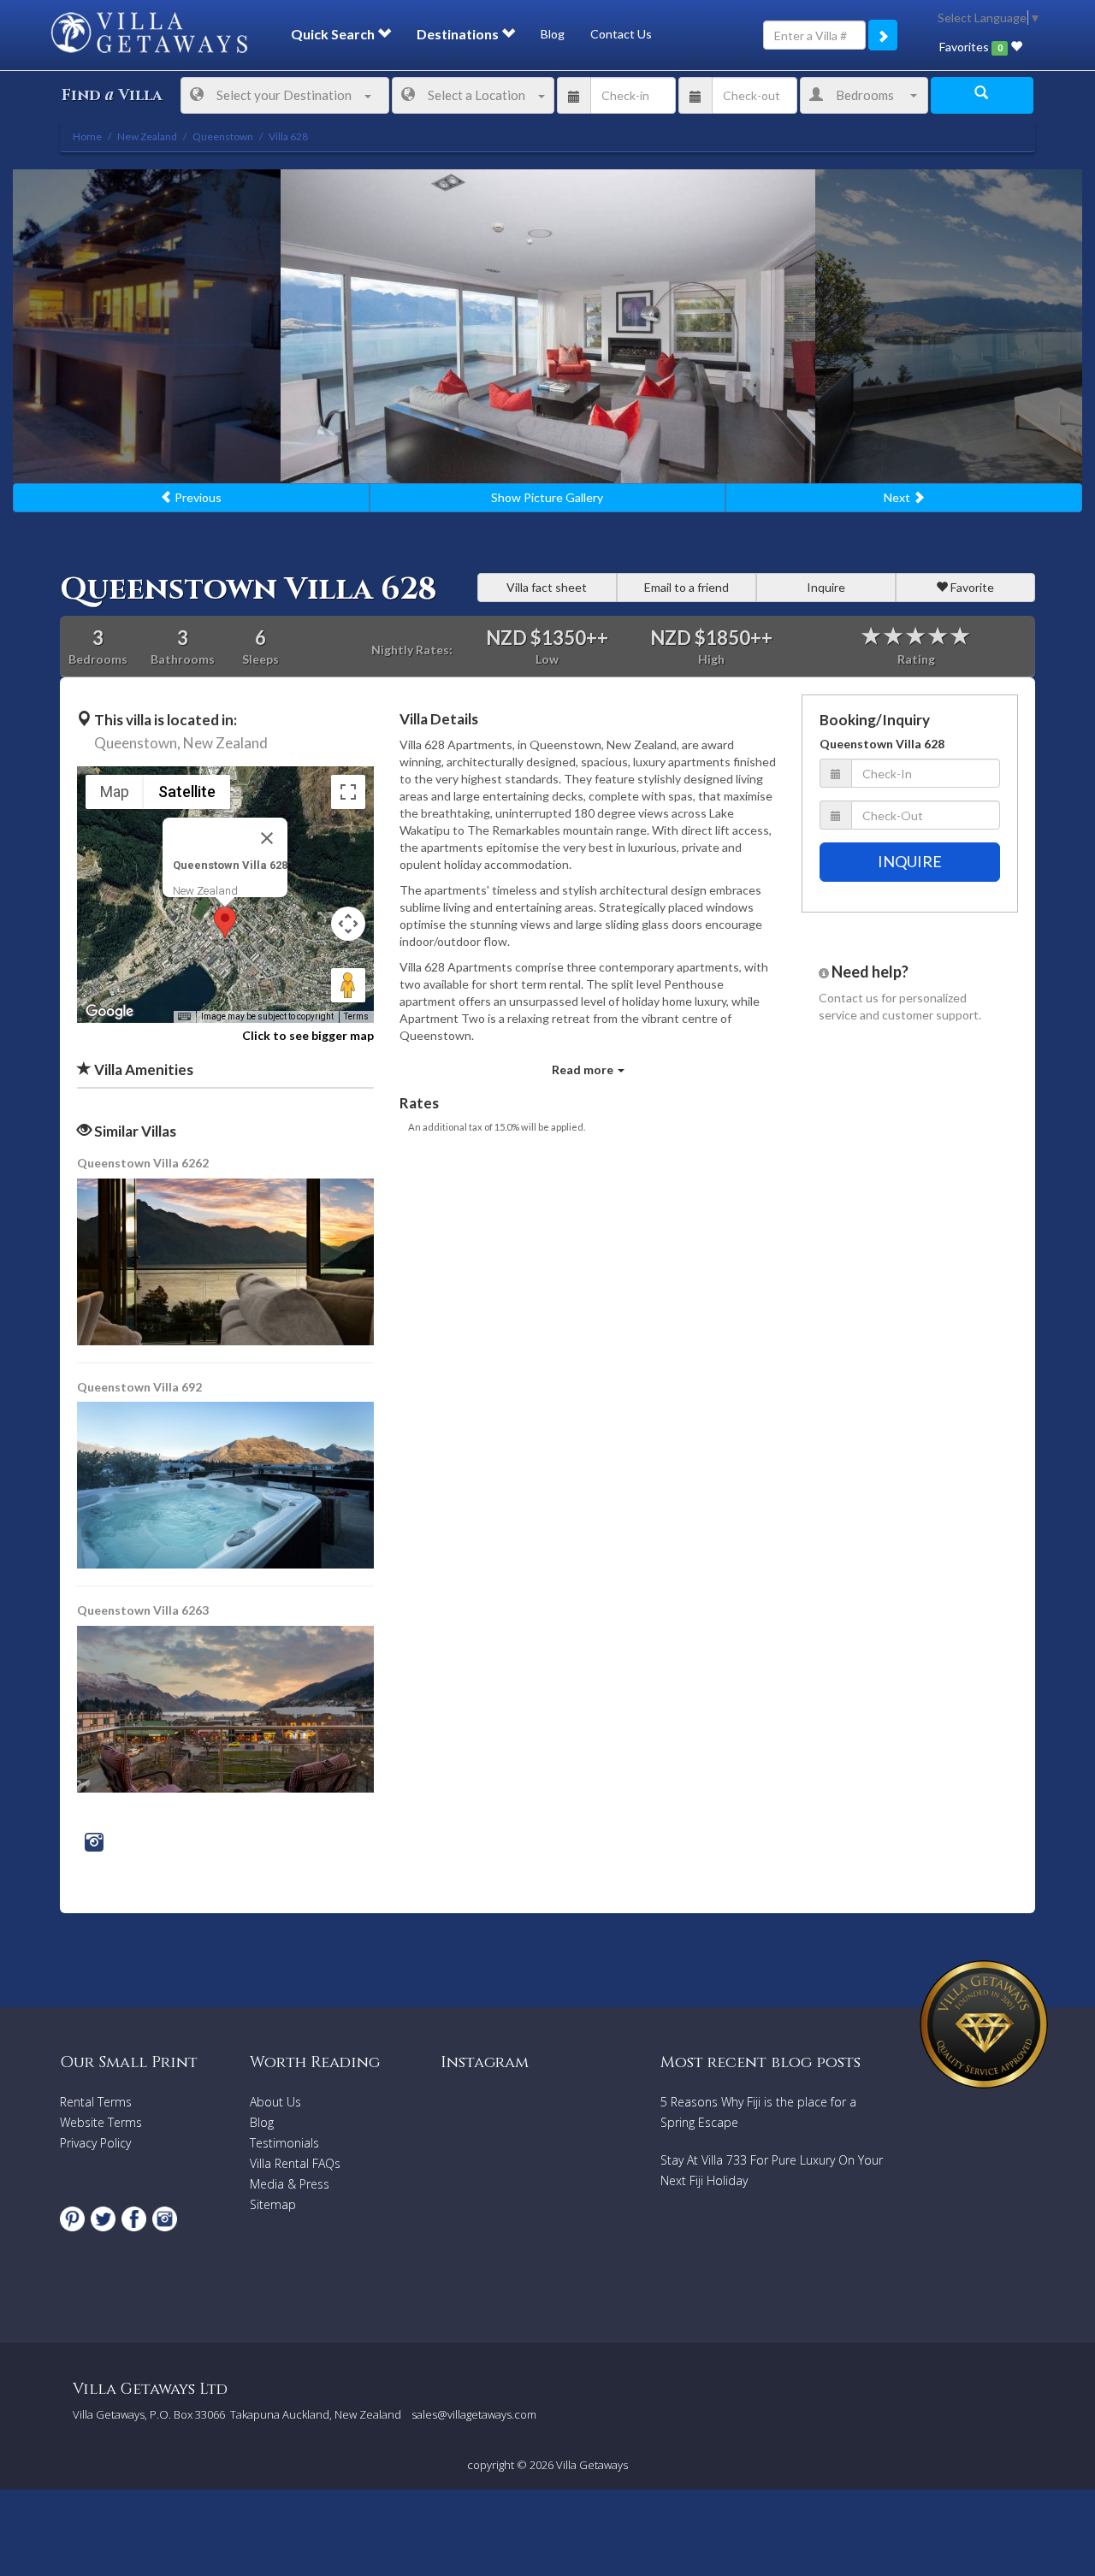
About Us (275, 2102)
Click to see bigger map (308, 1035)
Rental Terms (96, 2102)
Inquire (826, 587)
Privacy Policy (95, 2143)
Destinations (459, 34)
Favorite (971, 587)
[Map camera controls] (348, 924)
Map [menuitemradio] (115, 792)
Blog (553, 34)
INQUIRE (910, 861)
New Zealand (225, 743)
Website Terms (101, 2122)
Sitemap (273, 2204)
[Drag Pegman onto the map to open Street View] (348, 985)
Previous (197, 497)
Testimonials (284, 2143)
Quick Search (334, 34)
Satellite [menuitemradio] (187, 792)
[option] (548, 327)
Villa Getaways (592, 2465)
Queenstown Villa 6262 (143, 1163)
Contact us (849, 998)
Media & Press (290, 2184)
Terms (356, 1016)
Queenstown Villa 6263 (143, 1610)
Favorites (971, 47)
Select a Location (476, 95)
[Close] (267, 838)
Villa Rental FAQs (295, 2163)
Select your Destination (284, 95)
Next (898, 497)
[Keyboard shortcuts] (184, 1017)
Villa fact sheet (547, 587)
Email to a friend (687, 587)
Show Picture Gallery (547, 497)
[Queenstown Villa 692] (227, 1483)
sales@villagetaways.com (474, 2414)
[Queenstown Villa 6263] (225, 1707)
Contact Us (621, 34)
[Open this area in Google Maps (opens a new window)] (109, 1012)
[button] (225, 922)
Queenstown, (137, 743)
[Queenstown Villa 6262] (227, 1260)
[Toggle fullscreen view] (348, 792)
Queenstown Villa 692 (139, 1387)
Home (87, 136)
